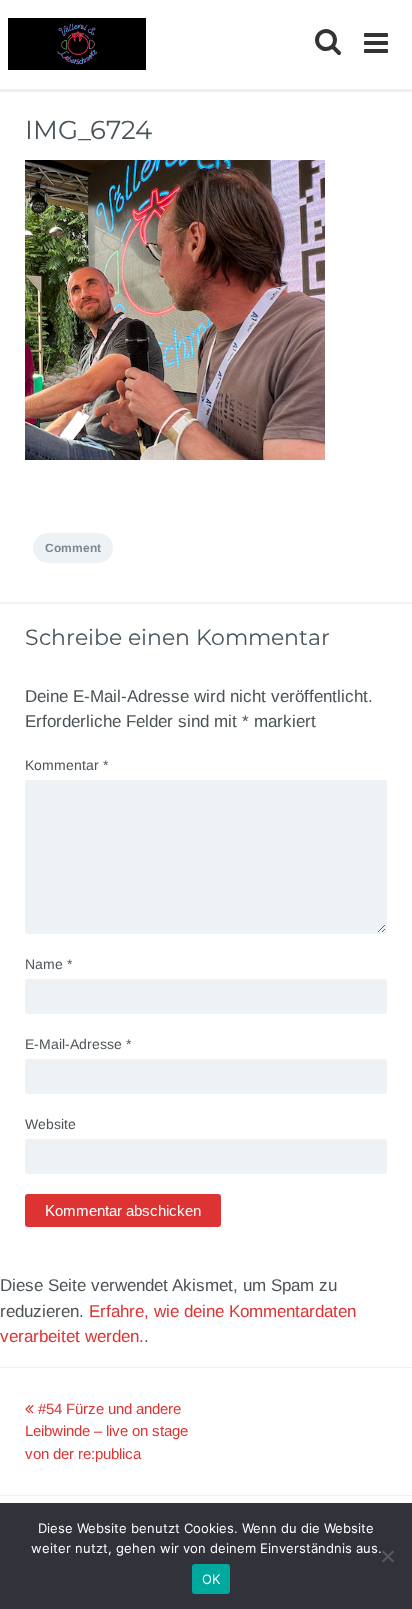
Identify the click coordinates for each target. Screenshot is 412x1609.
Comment (73, 548)
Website (50, 1124)
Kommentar (66, 765)
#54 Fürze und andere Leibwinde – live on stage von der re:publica (106, 1431)
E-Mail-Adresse (78, 1044)
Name (48, 964)
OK (211, 1579)
